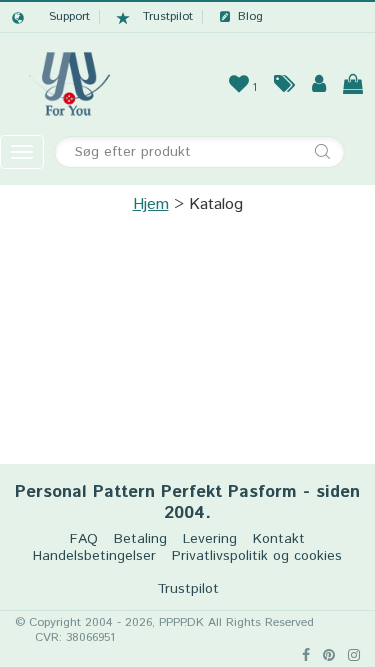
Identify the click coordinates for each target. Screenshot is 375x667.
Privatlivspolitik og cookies (257, 556)
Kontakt (279, 539)
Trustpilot (168, 17)
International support (51, 17)
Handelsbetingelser (94, 556)
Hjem (151, 204)
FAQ (84, 539)
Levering (210, 539)
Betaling (140, 539)
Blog (250, 17)
